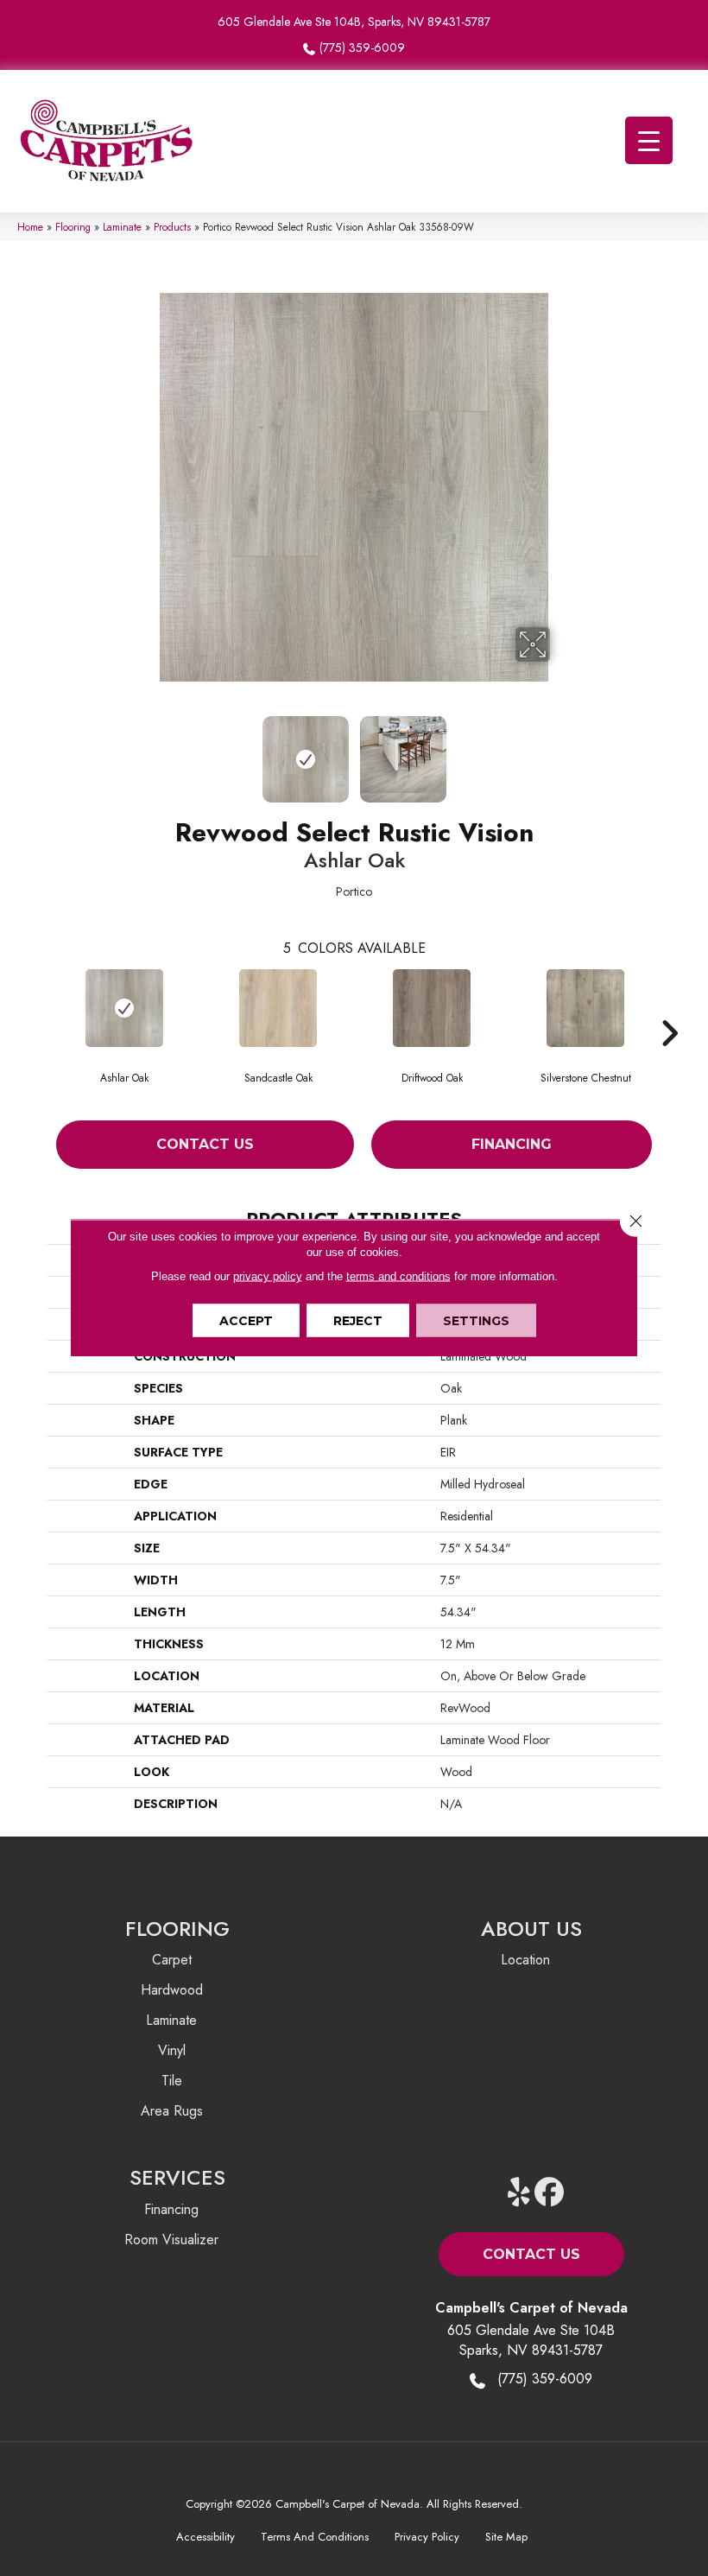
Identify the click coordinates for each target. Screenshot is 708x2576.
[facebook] (550, 2193)
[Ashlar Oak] (124, 1008)
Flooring (73, 227)
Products (172, 227)
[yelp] (519, 2193)
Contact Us (205, 1144)
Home (30, 227)
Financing (512, 1144)
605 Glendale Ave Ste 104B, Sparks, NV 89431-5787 (354, 22)
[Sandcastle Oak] (278, 1008)
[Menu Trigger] (649, 140)
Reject (358, 1321)
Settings (476, 1321)
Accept (246, 1321)
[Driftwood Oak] (432, 1008)
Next (561, 751)
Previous (147, 751)
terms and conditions (398, 1276)
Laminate (122, 227)
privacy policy (268, 1276)
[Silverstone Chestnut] (585, 1008)
